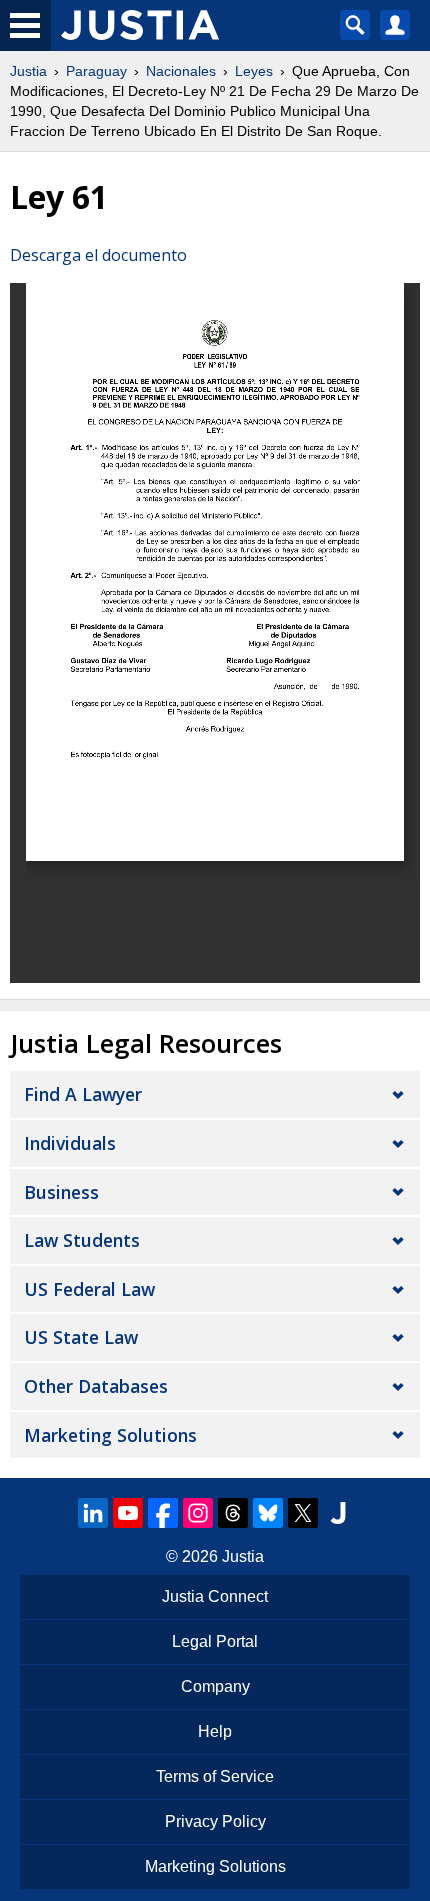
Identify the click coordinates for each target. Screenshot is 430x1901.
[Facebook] (163, 1513)
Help (215, 1731)
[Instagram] (198, 1513)
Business (61, 1192)
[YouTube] (128, 1513)
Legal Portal (215, 1641)
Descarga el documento (98, 255)
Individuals (70, 1143)
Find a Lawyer (83, 1094)
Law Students (82, 1240)
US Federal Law (89, 1289)
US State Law (81, 1337)
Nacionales (181, 71)
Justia (28, 71)
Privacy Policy (215, 1821)
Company (215, 1686)
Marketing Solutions (110, 1435)
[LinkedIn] (93, 1513)
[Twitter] (303, 1513)
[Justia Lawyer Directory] (338, 1513)
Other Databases (96, 1386)
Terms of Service (215, 1776)
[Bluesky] (268, 1513)
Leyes (254, 71)
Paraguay (96, 71)
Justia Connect (215, 1596)
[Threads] (233, 1513)
